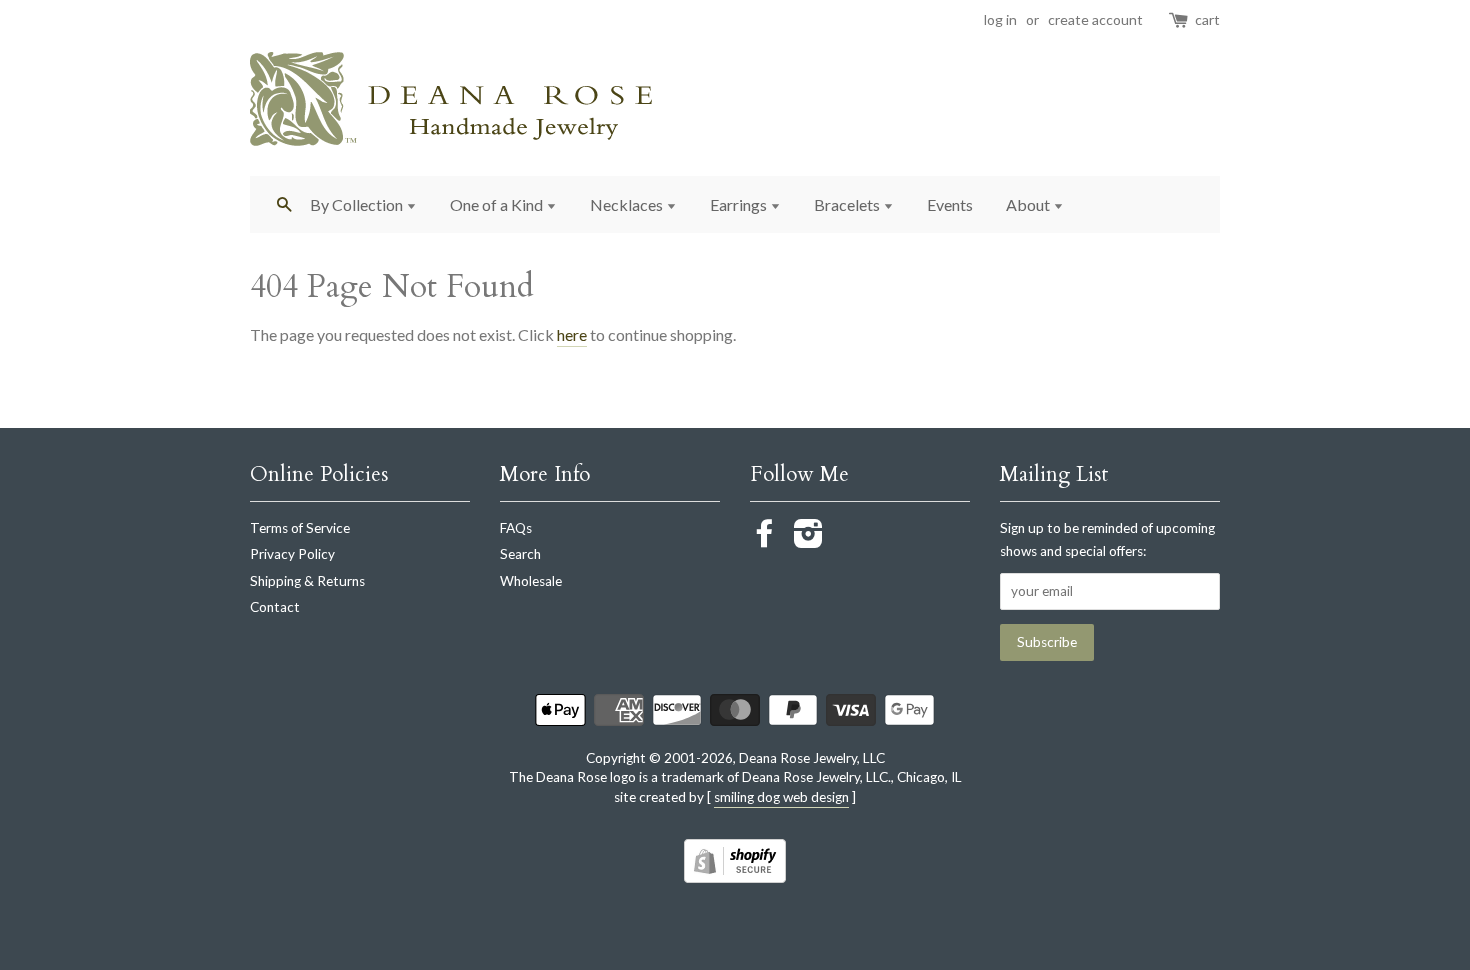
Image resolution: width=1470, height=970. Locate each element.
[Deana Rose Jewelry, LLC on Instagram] (808, 540)
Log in (1000, 19)
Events (950, 204)
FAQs (516, 528)
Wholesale (531, 581)
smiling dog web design (781, 797)
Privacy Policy (292, 554)
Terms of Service (300, 528)
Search (520, 554)
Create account (1095, 19)
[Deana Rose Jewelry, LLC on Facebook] (765, 540)
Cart (1207, 19)
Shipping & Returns (307, 581)
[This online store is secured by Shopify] (735, 876)
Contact (275, 607)
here (572, 334)
